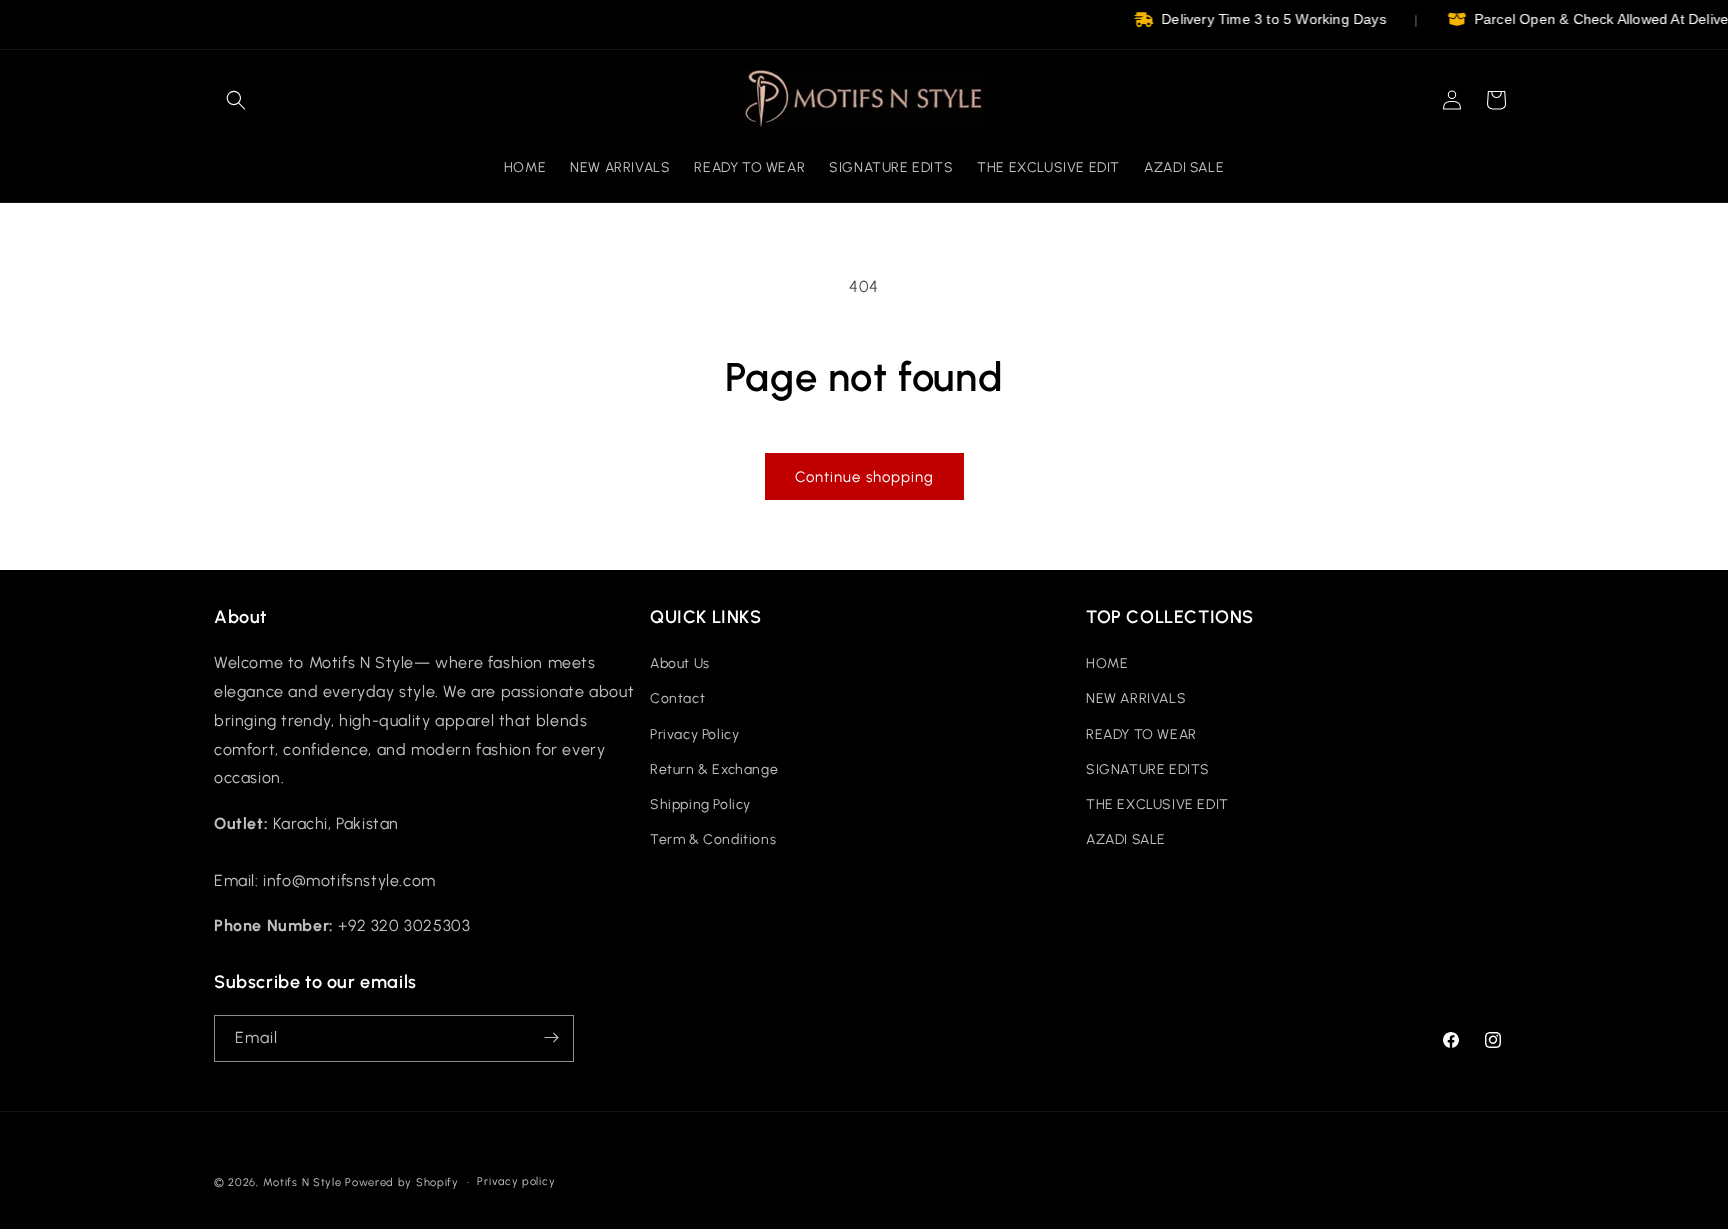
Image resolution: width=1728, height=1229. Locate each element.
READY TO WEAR (1141, 734)
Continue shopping (864, 477)
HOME (1107, 664)
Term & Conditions (713, 840)
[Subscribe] (551, 1037)
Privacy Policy (694, 734)
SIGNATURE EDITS (1148, 769)
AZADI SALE (1126, 840)
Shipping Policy (700, 805)
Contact (677, 699)
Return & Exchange (714, 769)
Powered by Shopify (402, 1182)
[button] (236, 100)
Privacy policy (516, 1181)
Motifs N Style (302, 1182)
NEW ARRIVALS (1136, 699)
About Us (680, 664)
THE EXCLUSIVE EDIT (1157, 805)
